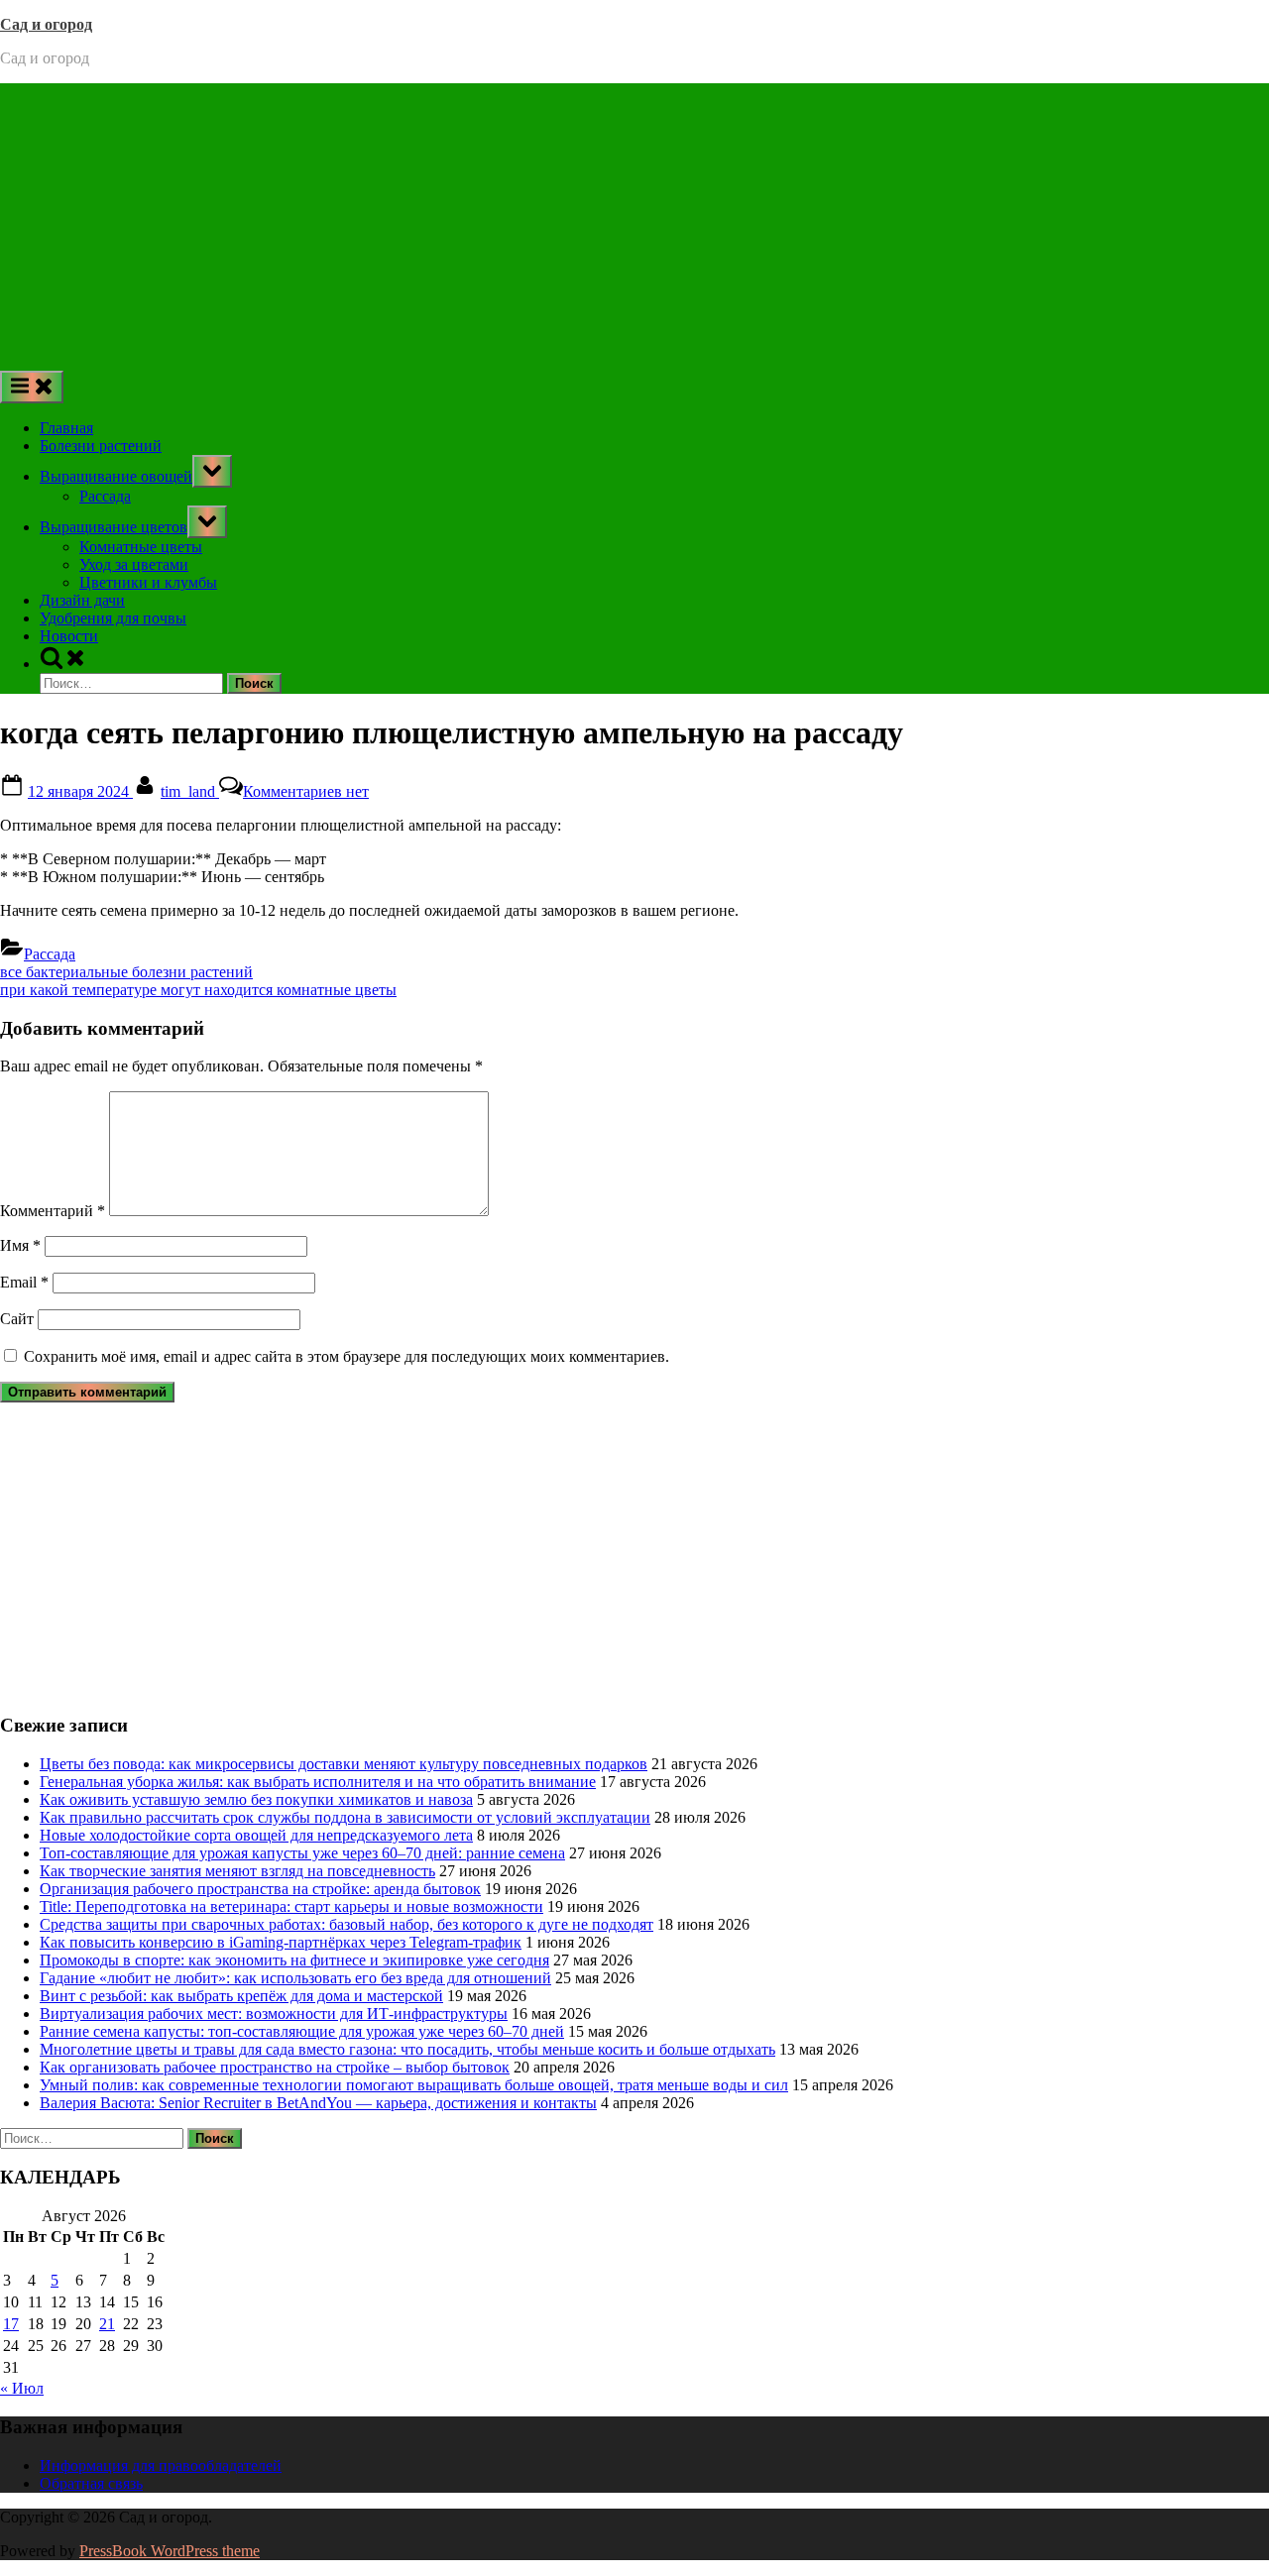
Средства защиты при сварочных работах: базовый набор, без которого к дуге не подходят (346, 1924)
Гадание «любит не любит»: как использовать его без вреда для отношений (295, 1978)
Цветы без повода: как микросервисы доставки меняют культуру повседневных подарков (344, 1764)
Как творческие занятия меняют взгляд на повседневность (237, 1871)
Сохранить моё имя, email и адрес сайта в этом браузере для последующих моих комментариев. (346, 1356)
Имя (20, 1245)
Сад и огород (46, 24)
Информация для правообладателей (161, 2465)
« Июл (22, 2388)
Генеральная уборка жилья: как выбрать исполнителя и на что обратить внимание (318, 1782)
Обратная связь (91, 2483)
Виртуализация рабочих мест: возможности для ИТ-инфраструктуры (274, 2014)
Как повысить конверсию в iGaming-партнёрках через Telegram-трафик (281, 1942)
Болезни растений (101, 446)
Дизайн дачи (82, 600)
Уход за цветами (134, 564)
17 (11, 2324)
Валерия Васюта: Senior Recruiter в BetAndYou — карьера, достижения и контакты (318, 2103)
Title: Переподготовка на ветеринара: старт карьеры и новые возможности (291, 1906)
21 (107, 2324)
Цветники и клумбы (148, 582)
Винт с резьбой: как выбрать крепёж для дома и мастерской (241, 1996)
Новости (69, 636)
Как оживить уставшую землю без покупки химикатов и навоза (256, 1799)
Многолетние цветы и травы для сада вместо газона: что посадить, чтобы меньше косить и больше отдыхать (407, 2049)
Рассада (105, 496)
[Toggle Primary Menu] (32, 387)
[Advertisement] (634, 222)
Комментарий (53, 1211)
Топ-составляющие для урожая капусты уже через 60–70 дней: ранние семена (302, 1853)
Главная (66, 428)
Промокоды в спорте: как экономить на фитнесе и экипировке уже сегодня (294, 1960)
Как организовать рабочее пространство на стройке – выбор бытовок (275, 2067)
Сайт (17, 1319)
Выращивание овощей (116, 476)
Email (24, 1282)
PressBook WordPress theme (170, 2551)
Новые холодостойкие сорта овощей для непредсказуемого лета (256, 1835)
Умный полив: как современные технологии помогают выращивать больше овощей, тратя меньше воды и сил (414, 2085)
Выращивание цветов (114, 527)
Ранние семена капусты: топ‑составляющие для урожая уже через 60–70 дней (302, 2031)
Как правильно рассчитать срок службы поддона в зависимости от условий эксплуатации (345, 1817)
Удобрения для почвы (113, 618)
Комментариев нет (306, 791)
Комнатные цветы (141, 547)
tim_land (190, 791)
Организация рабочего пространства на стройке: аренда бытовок (260, 1889)
